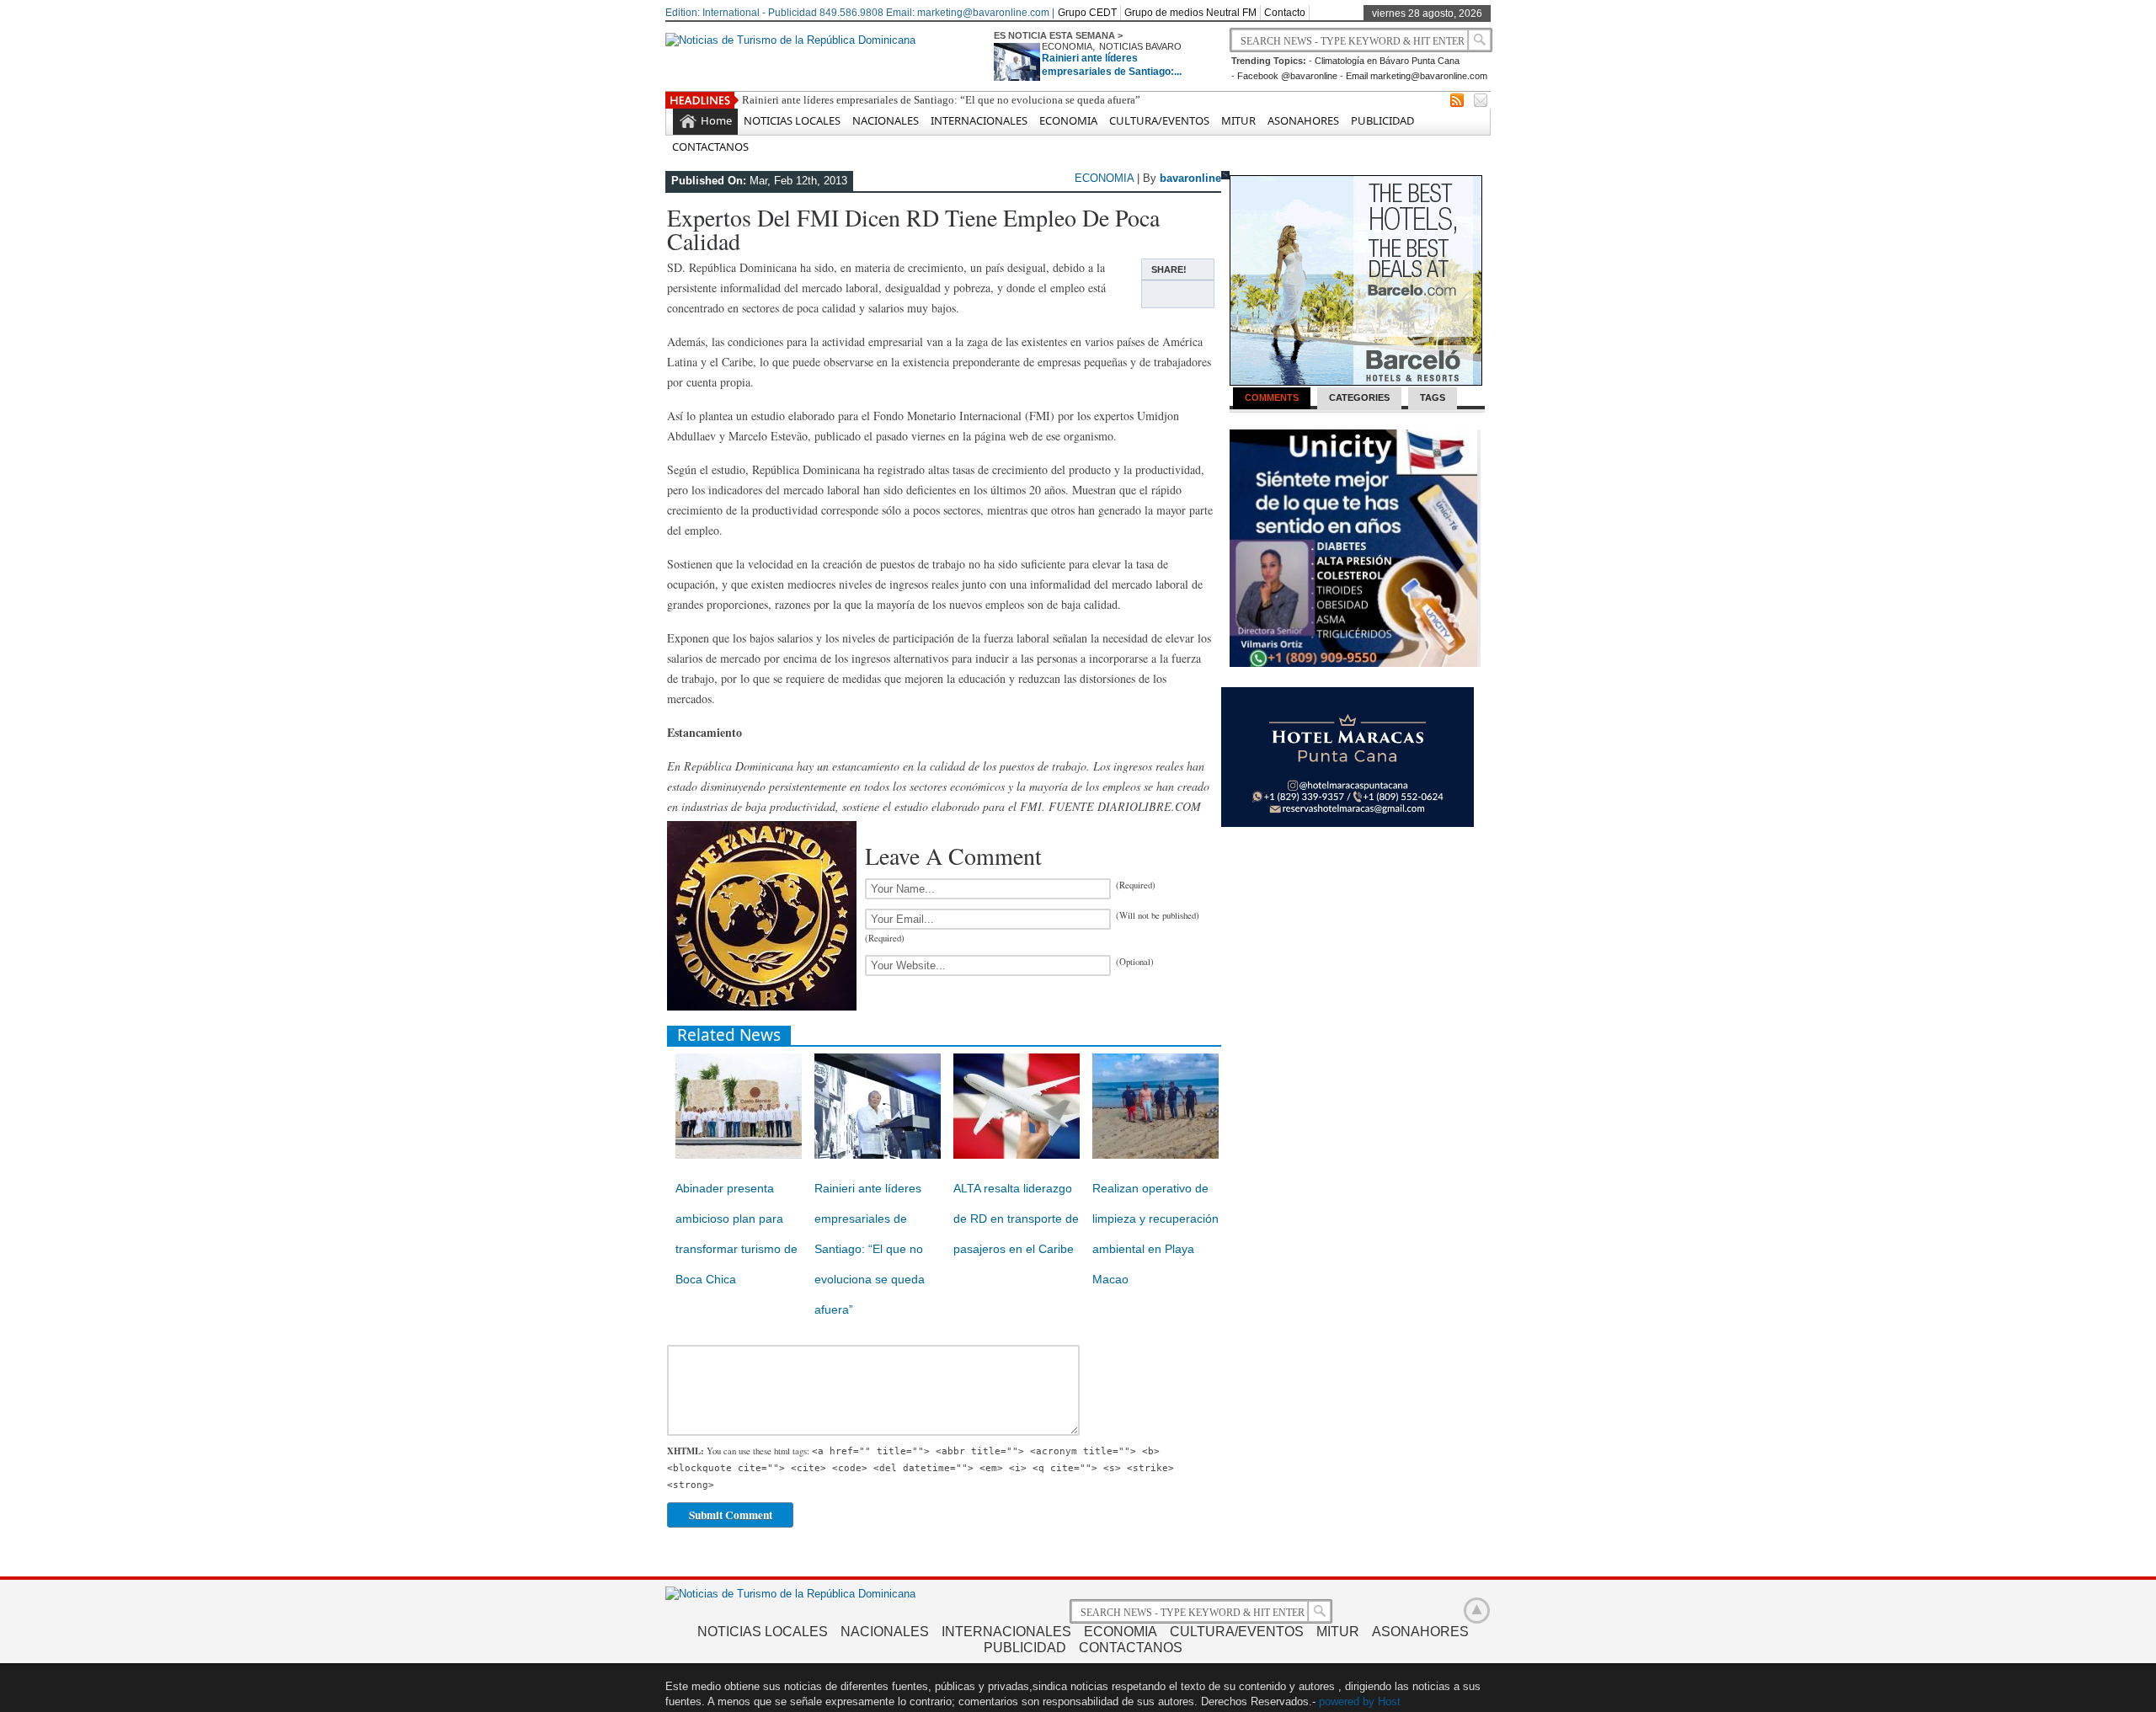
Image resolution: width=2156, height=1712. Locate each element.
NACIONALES (886, 120)
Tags (1433, 397)
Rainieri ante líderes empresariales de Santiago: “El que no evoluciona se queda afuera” (941, 100)
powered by (1347, 1701)
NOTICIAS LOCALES (792, 120)
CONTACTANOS (710, 147)
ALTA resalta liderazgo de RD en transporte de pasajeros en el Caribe (1016, 1219)
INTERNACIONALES (979, 120)
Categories (1359, 397)
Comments (1272, 397)
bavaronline (1190, 178)
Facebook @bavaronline (1287, 76)
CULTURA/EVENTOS (1159, 120)
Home (716, 120)
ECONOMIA (1067, 46)
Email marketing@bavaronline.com (1417, 76)
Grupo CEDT (1087, 13)
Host (1389, 1701)
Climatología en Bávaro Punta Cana (1387, 61)
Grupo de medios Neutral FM (1190, 13)
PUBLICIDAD (1382, 120)
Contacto (1285, 13)
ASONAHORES (1303, 120)
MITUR (1238, 120)
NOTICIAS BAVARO (1140, 46)
